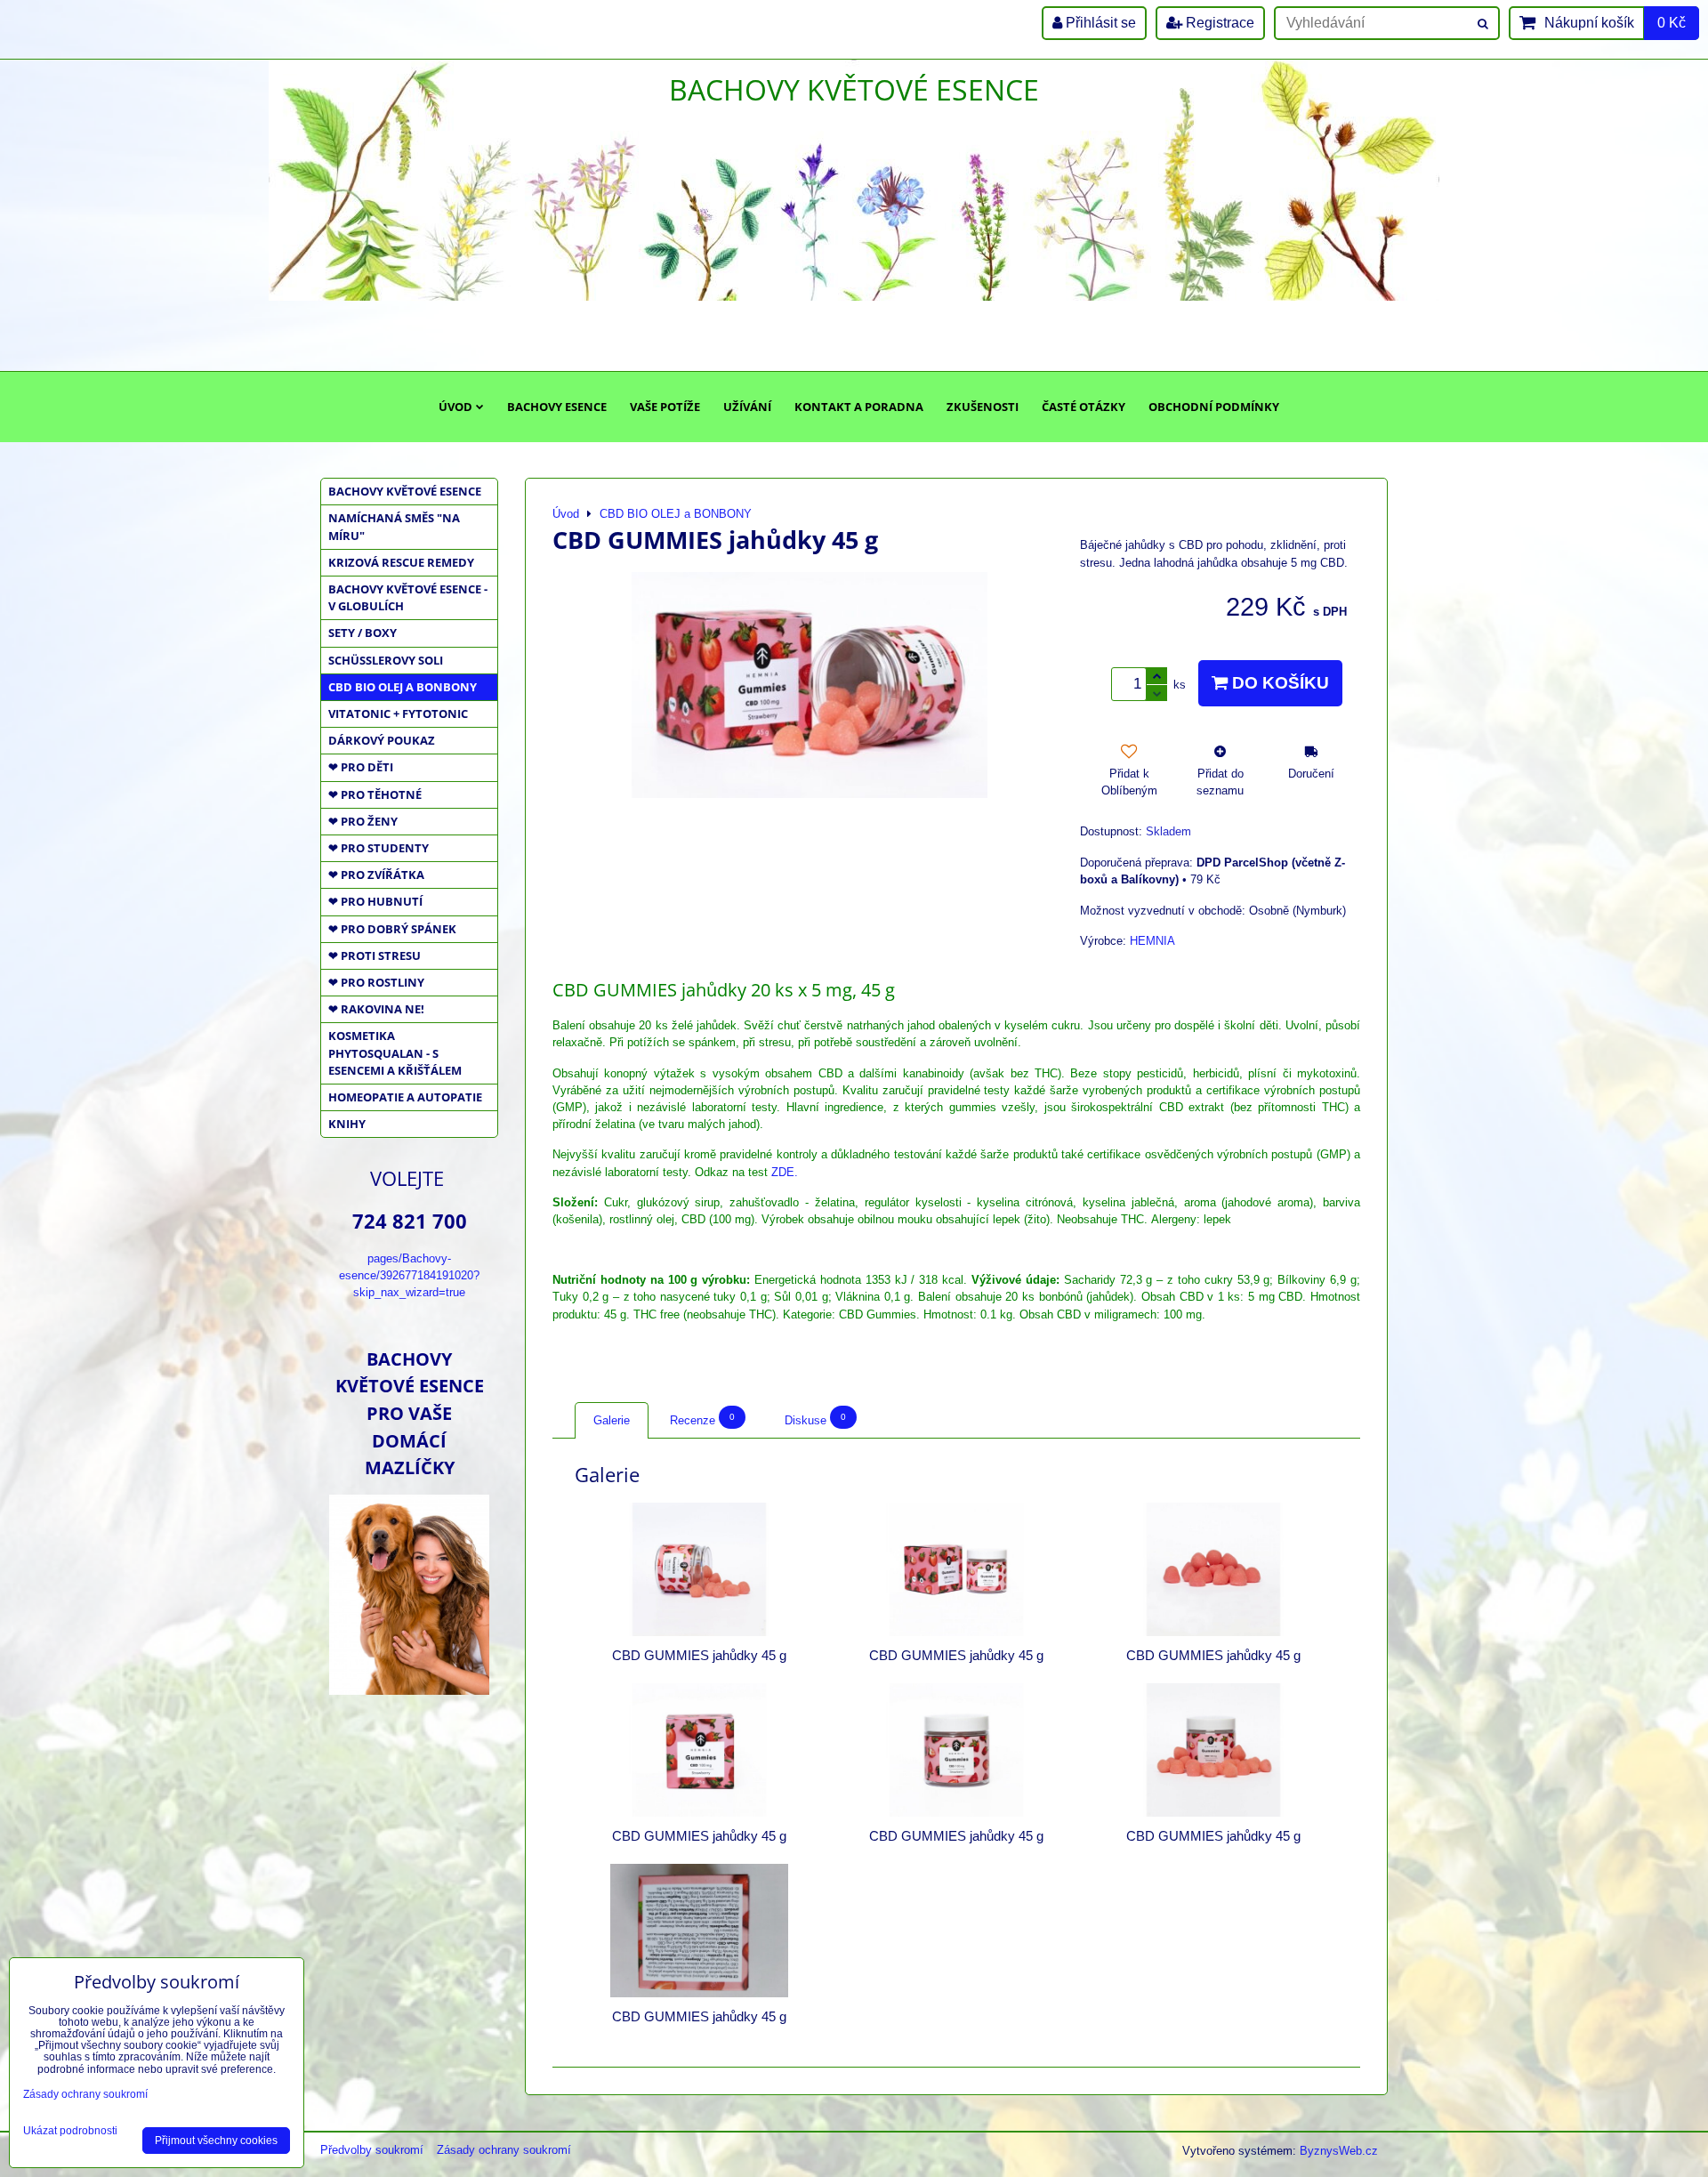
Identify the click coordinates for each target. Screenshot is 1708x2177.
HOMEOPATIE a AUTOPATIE (405, 1097)
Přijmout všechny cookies (216, 2141)
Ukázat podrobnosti (70, 2131)
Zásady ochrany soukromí (504, 2150)
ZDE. (785, 1172)
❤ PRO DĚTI (361, 767)
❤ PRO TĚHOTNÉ (375, 794)
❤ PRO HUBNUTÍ (375, 901)
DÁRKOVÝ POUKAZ (382, 740)
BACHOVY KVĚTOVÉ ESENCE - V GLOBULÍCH (408, 597)
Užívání (747, 407)
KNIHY (347, 1124)
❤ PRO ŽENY (363, 821)
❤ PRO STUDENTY (379, 848)
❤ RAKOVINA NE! (376, 1009)
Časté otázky (1084, 407)
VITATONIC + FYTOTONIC (398, 714)
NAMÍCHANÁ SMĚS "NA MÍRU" (394, 526)
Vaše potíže (665, 407)
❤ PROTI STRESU (375, 955)
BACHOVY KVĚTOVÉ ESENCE (405, 491)
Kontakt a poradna (859, 407)
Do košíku (1278, 683)
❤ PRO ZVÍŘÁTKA (376, 875)
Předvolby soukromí (372, 2150)
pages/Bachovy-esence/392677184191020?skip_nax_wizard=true (409, 1275)
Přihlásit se (1099, 23)
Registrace (1218, 23)
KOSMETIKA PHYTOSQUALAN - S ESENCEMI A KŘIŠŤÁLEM (395, 1052)
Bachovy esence (557, 407)
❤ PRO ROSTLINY (376, 982)
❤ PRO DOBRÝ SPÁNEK (392, 929)
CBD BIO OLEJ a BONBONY (403, 687)
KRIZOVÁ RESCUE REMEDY (401, 562)
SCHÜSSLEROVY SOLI (386, 660)
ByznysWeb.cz (1339, 2151)
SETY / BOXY (363, 633)
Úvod (455, 407)
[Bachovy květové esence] (409, 1688)
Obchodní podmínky (1214, 407)
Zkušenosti (983, 407)
